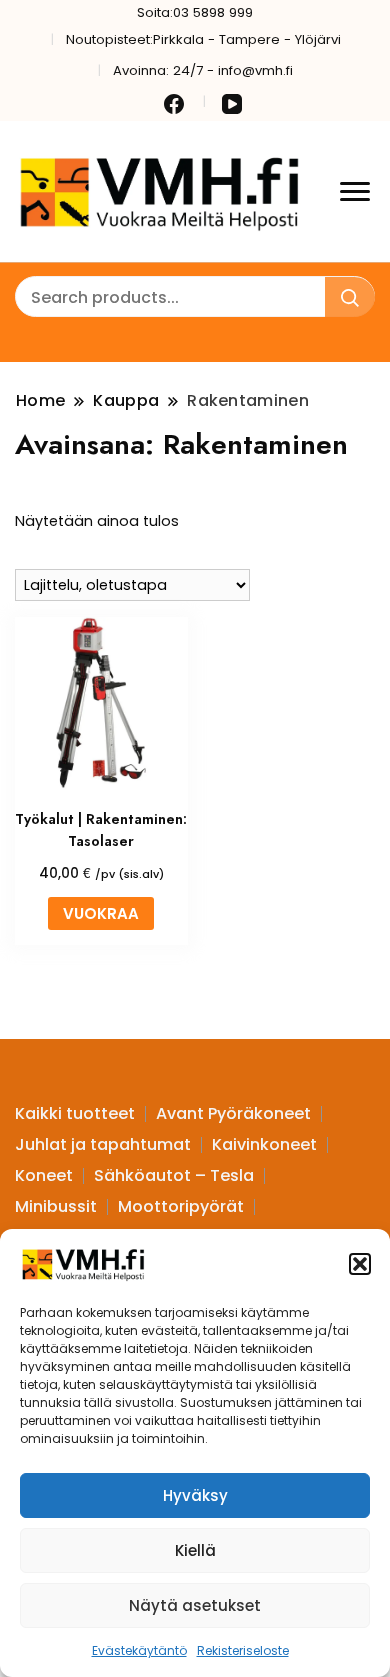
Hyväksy (195, 1495)
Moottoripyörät (181, 1206)
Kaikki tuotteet (75, 1113)
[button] (360, 1264)
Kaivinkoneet (264, 1144)
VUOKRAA (101, 913)
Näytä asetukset (195, 1605)
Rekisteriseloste (243, 1650)
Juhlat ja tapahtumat (103, 1144)
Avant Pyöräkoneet (233, 1113)
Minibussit (56, 1206)
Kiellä (195, 1550)
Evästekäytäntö (139, 1650)
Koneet (44, 1175)
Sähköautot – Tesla (174, 1175)
